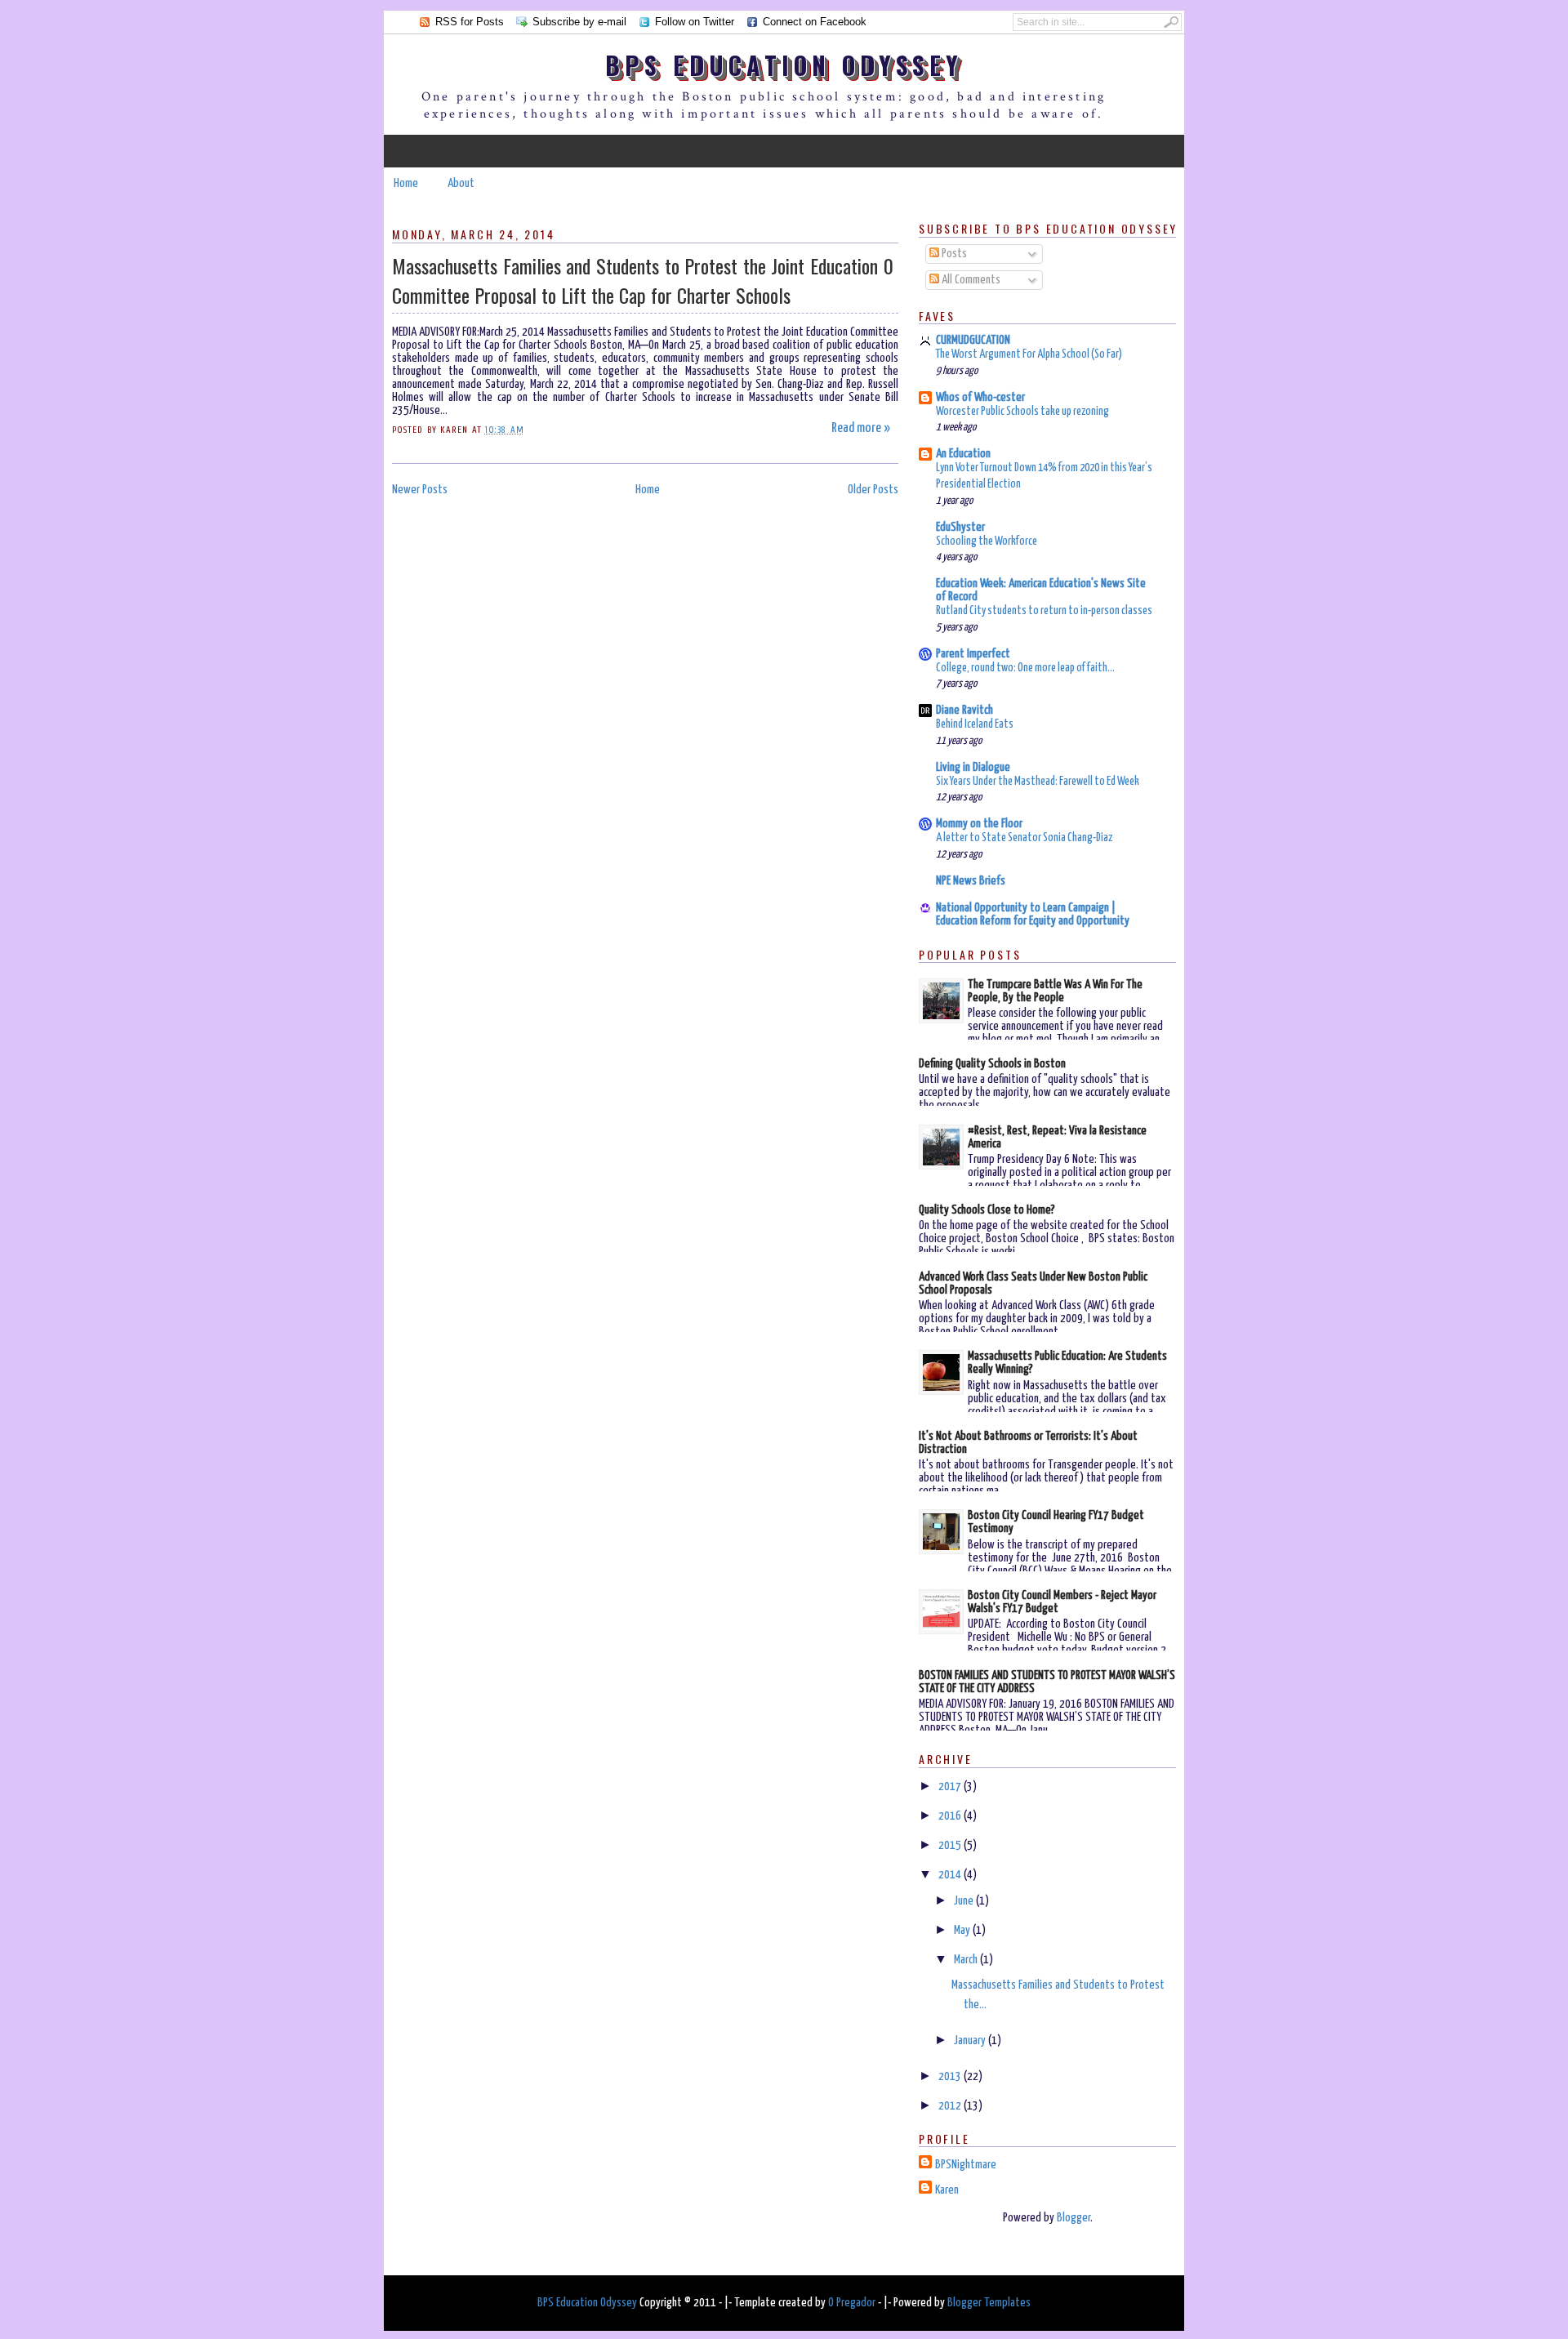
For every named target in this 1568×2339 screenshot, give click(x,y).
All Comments (970, 280)
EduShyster (960, 527)
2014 (951, 1875)
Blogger (1074, 2218)
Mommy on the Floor (979, 824)
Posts (953, 254)
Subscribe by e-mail (579, 22)
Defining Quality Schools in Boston (992, 1064)
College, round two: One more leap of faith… (1025, 668)
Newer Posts (420, 490)
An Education (963, 454)
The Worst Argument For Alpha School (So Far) (1029, 354)
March (967, 1960)
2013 (951, 2076)
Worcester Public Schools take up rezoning (1022, 412)
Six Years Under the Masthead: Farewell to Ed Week (1038, 782)
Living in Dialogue (973, 767)
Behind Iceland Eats (975, 724)
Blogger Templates (989, 2303)
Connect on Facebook (815, 22)
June (965, 1901)
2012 (951, 2106)
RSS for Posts (470, 22)
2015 (951, 1845)
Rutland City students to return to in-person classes (1044, 611)
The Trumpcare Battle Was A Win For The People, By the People (1055, 991)
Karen (947, 2190)
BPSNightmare (966, 2165)
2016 (951, 1816)
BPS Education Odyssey (784, 65)
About (461, 183)
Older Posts (873, 490)
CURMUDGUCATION (973, 340)
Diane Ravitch (964, 710)
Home (406, 183)
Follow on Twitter (695, 22)
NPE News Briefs (971, 881)
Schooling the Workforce (987, 541)
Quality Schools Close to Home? (987, 1210)
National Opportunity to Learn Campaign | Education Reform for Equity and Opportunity (1033, 914)
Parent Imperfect (973, 654)
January (971, 2040)
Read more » (861, 428)
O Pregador (852, 2303)
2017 (951, 1787)
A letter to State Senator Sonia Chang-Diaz (1024, 838)
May (963, 1930)
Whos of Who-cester (980, 397)
